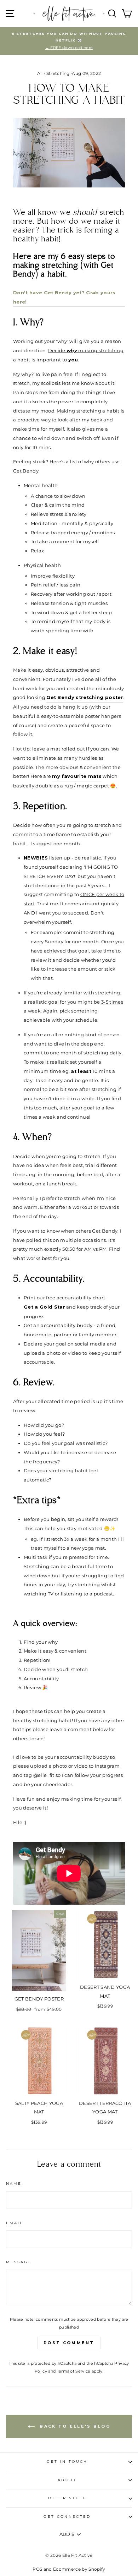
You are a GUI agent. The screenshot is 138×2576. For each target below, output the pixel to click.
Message (19, 2262)
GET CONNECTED (67, 2517)
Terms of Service (74, 2371)
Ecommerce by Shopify (79, 2569)
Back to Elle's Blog (74, 2426)
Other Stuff (67, 2498)
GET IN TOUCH (67, 2462)
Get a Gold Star (44, 1307)
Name (14, 2184)
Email (15, 2223)
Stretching (58, 73)
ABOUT (67, 2480)
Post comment (69, 2343)
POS (37, 2569)
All (40, 73)
